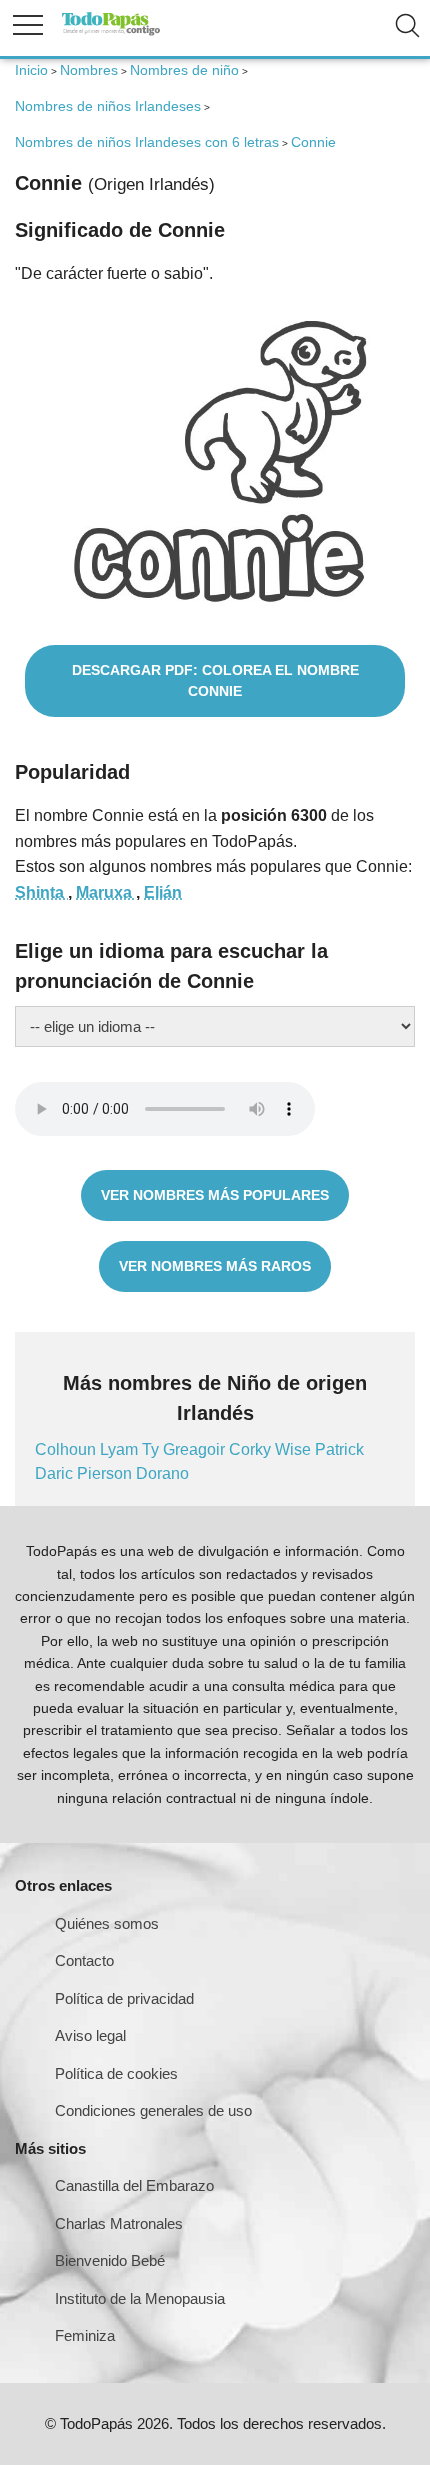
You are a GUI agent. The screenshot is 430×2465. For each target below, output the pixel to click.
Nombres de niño (184, 70)
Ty (152, 1449)
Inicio (31, 70)
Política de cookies (116, 2073)
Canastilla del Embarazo (134, 2185)
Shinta (41, 892)
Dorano (162, 1473)
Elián (163, 892)
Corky (252, 1449)
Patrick (339, 1449)
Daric (56, 1473)
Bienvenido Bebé (110, 2260)
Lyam (121, 1449)
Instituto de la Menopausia (140, 2298)
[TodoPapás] (111, 32)
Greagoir (196, 1449)
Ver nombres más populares (215, 1195)
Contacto (84, 1960)
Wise (295, 1449)
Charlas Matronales (119, 2223)
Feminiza (85, 2335)
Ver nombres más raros (215, 1266)
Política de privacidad (124, 1998)
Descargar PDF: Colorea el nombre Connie (215, 680)
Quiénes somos (107, 1923)
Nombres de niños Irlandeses (108, 106)
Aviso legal (90, 2035)
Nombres (89, 70)
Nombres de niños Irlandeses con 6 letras (147, 142)
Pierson (106, 1473)
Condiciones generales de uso (153, 2110)
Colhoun (67, 1449)
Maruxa (106, 892)
